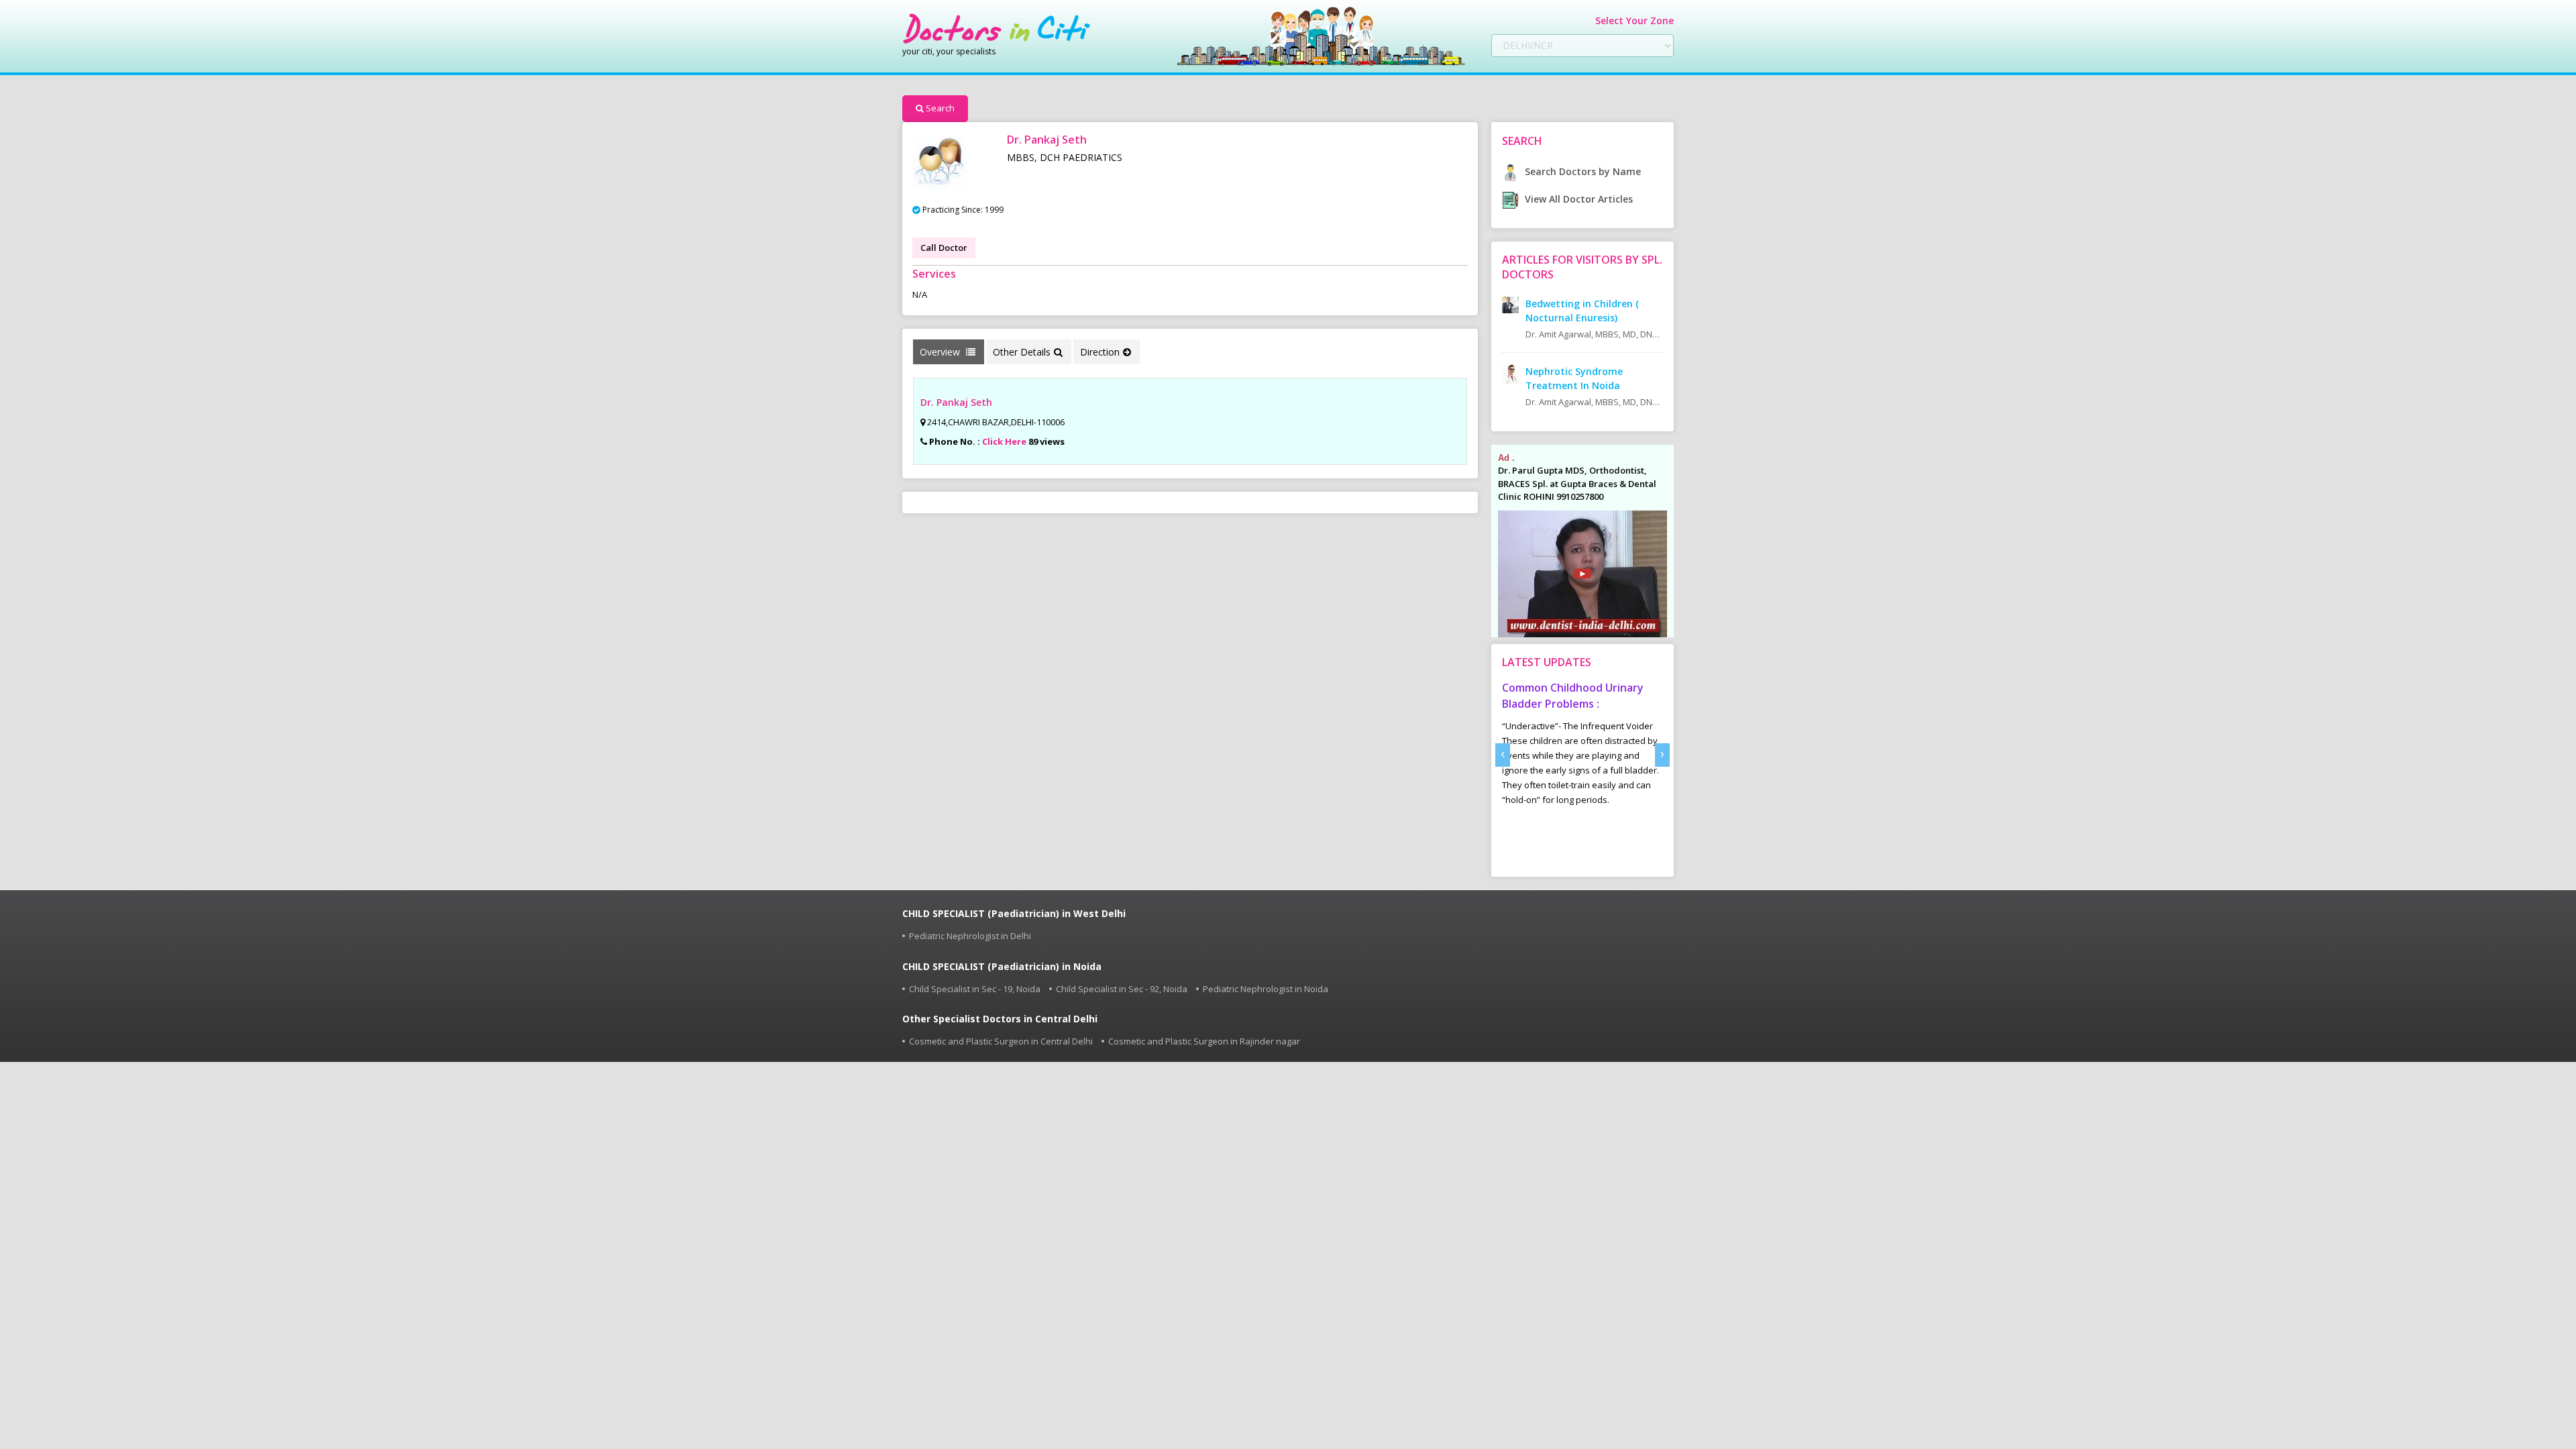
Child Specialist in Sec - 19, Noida (975, 989)
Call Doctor (944, 248)
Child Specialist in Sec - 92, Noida (1122, 989)
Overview (941, 352)
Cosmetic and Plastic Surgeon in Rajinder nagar (1204, 1041)
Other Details (1022, 352)
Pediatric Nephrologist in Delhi (970, 936)
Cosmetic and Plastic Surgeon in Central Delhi (1001, 1041)
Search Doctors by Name (1581, 171)
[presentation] (1503, 755)
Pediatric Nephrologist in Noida (1266, 989)
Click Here (1004, 441)
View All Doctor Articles (1577, 199)
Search (940, 108)
